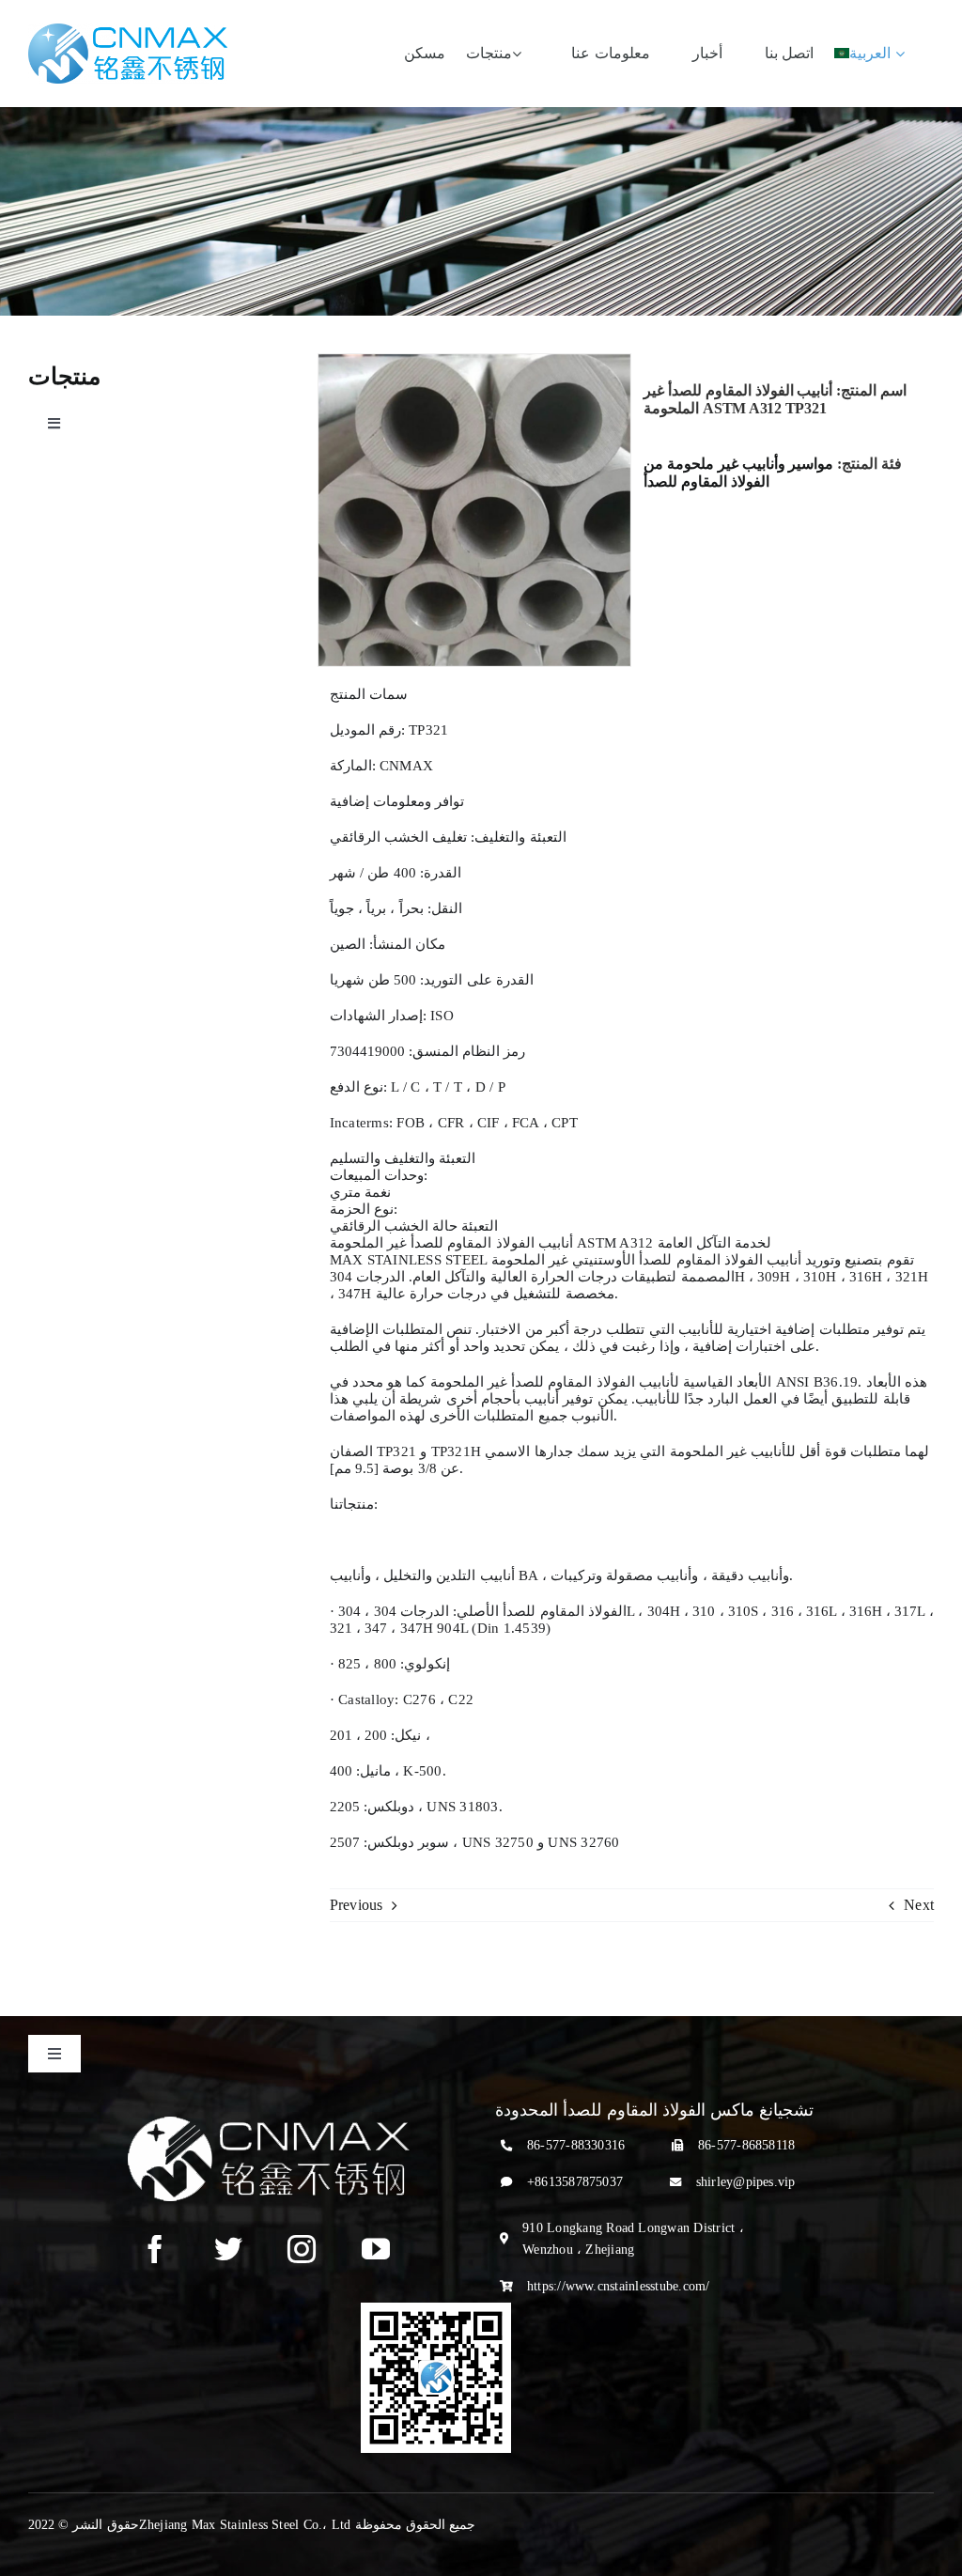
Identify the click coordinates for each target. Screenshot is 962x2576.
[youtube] (376, 2249)
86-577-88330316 (576, 2145)
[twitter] (228, 2249)
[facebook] (155, 2249)
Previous (357, 1905)
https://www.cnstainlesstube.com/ (619, 2286)
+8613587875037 (575, 2182)
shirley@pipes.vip (746, 2182)
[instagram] (302, 2249)
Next (919, 1905)
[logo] (128, 31)
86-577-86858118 (747, 2145)
